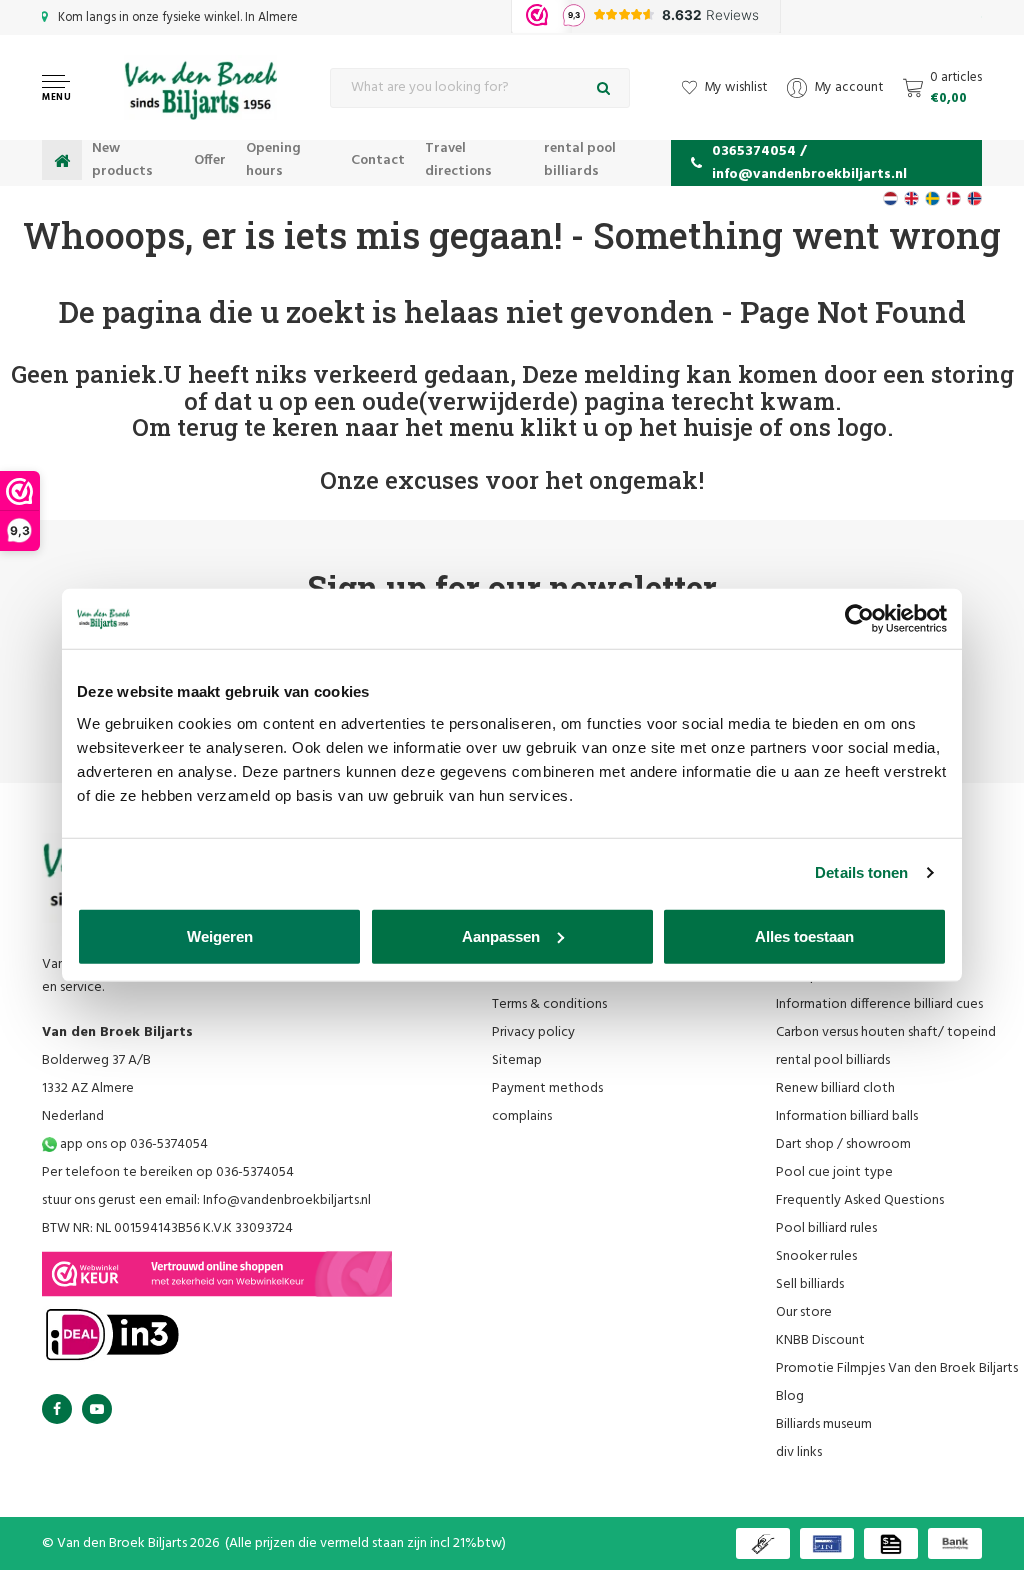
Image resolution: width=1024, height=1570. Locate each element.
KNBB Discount (820, 1340)
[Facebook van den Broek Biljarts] (57, 1409)
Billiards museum (824, 1424)
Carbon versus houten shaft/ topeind (886, 1032)
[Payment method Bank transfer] (955, 1543)
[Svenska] (932, 198)
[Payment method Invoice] (891, 1543)
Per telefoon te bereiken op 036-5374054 (168, 1172)
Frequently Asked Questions (860, 1200)
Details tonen (861, 872)
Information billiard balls (847, 1116)
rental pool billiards (580, 160)
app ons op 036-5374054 (132, 1144)
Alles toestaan (804, 935)
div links (799, 1452)
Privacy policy (533, 1032)
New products (122, 160)
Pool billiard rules (826, 1228)
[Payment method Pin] (827, 1543)
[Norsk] (974, 198)
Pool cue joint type (834, 1172)
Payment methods (547, 1088)
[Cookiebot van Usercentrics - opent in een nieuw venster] (859, 619)
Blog (790, 1396)
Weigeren (220, 935)
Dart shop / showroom (843, 1144)
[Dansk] (953, 198)
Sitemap (517, 1060)
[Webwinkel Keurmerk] (217, 1274)
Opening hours (273, 160)
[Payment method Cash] (763, 1543)
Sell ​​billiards (810, 1284)
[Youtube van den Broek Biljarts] (97, 1409)
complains (522, 1116)
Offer (210, 160)
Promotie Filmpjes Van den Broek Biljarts (897, 1368)
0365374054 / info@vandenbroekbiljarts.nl (809, 163)
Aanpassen (501, 935)
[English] (911, 198)
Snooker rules (816, 1256)
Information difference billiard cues (879, 1004)
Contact (378, 160)
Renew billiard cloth (835, 1088)
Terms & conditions (549, 1004)
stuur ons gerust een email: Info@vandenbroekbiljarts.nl (206, 1200)
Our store (804, 1312)
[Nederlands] (890, 198)
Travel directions (458, 160)
